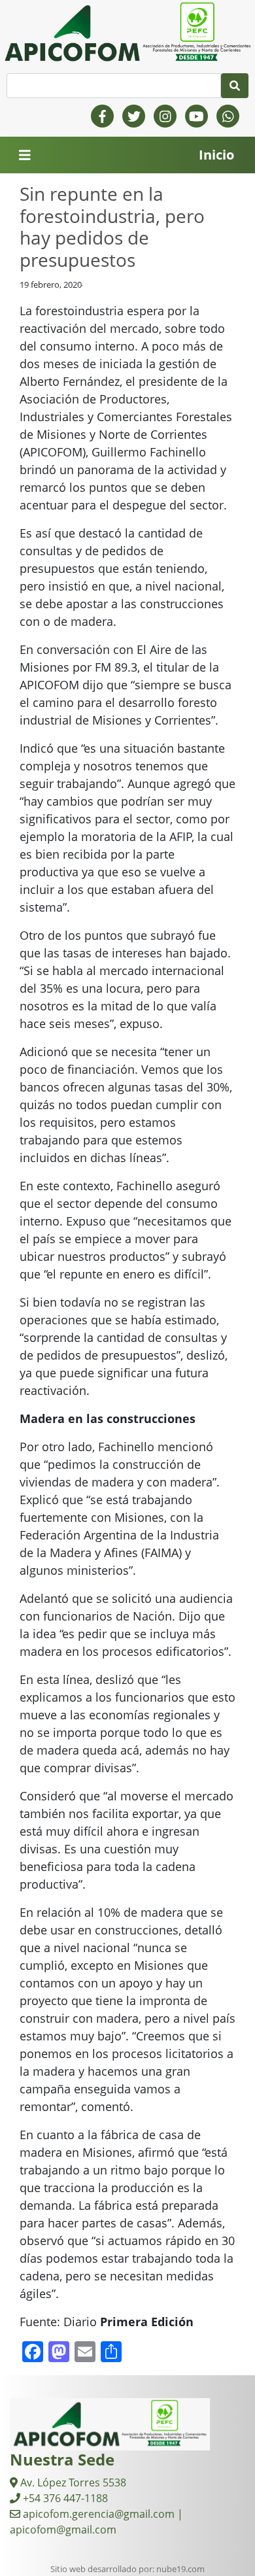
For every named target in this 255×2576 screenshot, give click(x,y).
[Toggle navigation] (25, 155)
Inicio (216, 155)
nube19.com (180, 2569)
